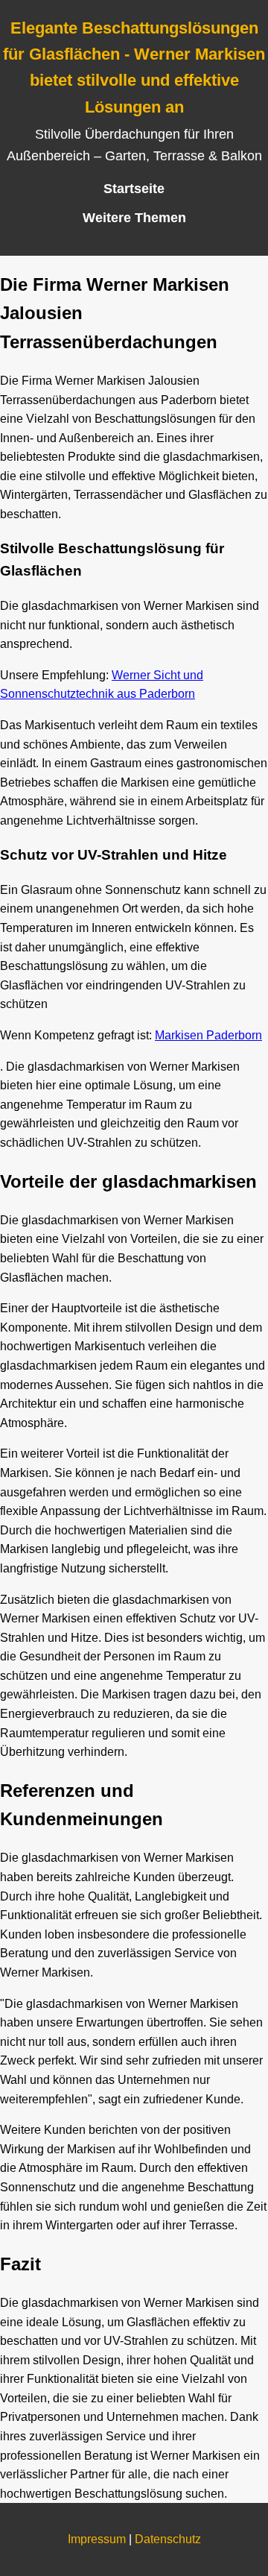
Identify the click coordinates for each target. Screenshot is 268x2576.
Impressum (97, 2539)
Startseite (134, 189)
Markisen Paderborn (208, 1035)
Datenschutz (168, 2539)
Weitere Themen (134, 218)
